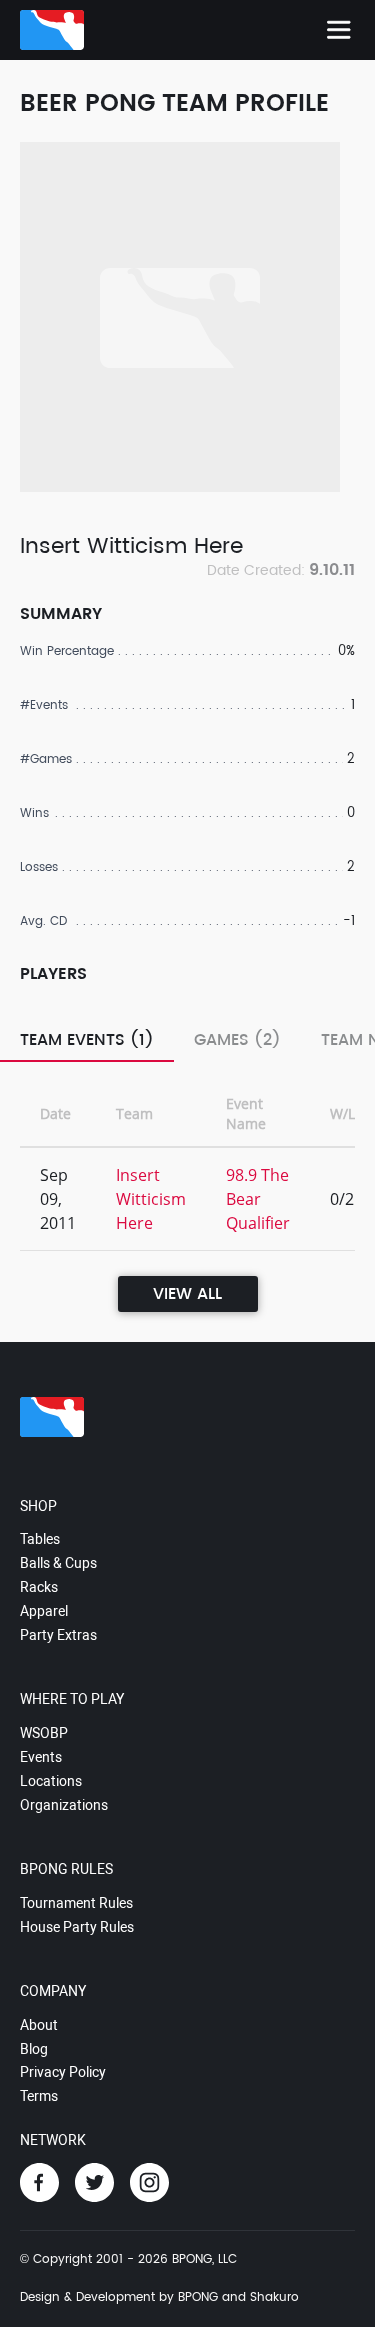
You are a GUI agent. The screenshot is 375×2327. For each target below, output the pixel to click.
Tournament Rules (76, 1903)
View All (187, 1294)
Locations (51, 1781)
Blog (34, 2049)
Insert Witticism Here (151, 1199)
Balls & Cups (58, 1563)
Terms (39, 2096)
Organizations (64, 1805)
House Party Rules (77, 1927)
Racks (39, 1587)
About (39, 2025)
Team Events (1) (87, 1040)
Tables (40, 1539)
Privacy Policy (63, 2072)
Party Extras (58, 1635)
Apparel (44, 1611)
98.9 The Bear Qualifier (258, 1199)
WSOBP (44, 1733)
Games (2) (237, 1040)
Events (41, 1757)
